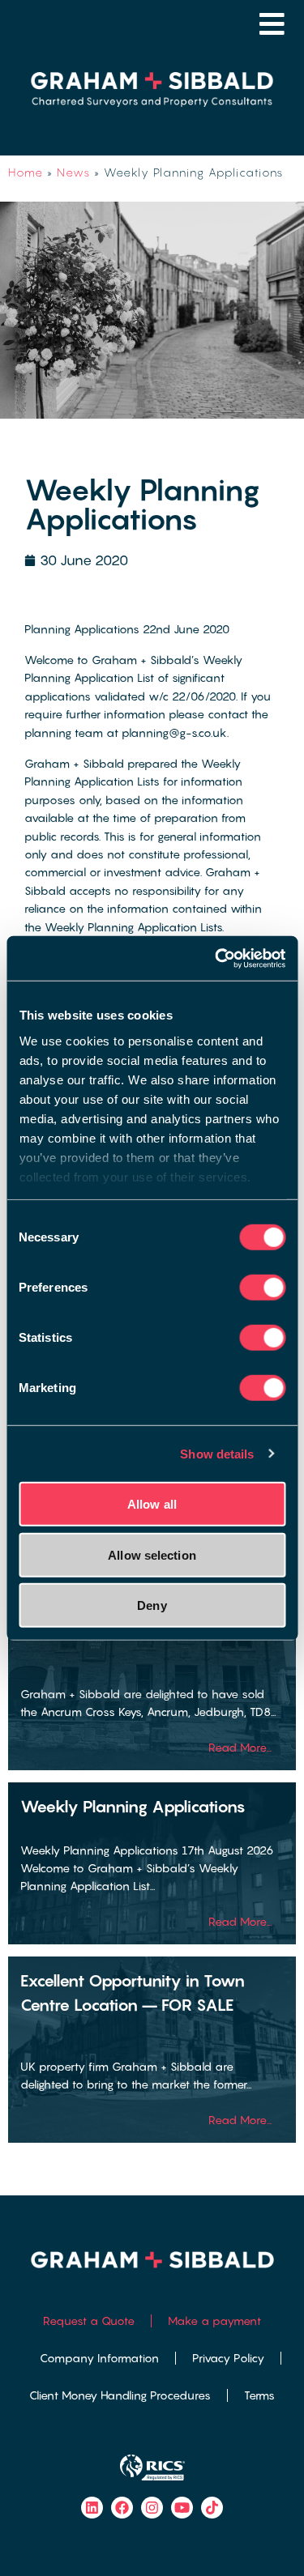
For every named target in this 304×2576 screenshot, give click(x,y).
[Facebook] (122, 2508)
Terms (259, 2395)
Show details (217, 1453)
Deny (152, 1605)
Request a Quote (89, 2321)
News (73, 172)
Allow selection (152, 1554)
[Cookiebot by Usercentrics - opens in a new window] (216, 958)
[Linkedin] (92, 2508)
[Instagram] (152, 2508)
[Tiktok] (212, 2508)
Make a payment (214, 2321)
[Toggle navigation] (272, 24)
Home (26, 172)
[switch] (262, 1288)
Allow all (152, 1504)
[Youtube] (182, 2508)
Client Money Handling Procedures (120, 2395)
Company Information (99, 2358)
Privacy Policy (228, 2358)
